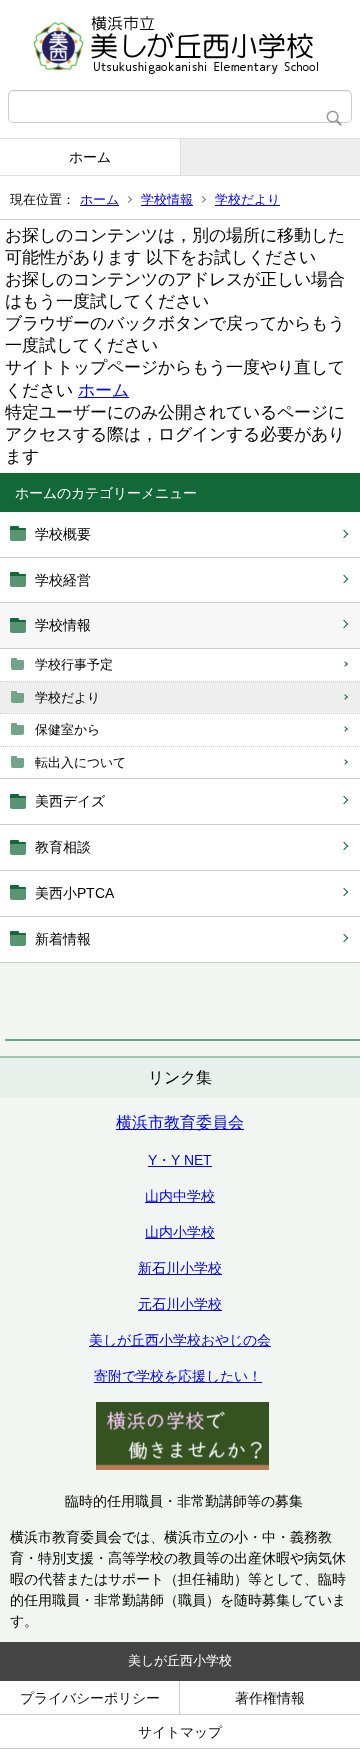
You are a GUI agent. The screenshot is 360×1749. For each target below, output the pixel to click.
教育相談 (63, 847)
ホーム (90, 157)
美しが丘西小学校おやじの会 (180, 1340)
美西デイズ (70, 801)
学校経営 (63, 580)
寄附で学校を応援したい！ (178, 1376)
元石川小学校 (180, 1304)
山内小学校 (180, 1232)
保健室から (67, 729)
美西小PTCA (74, 893)
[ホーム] (180, 45)
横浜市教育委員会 (180, 1122)
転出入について (80, 762)
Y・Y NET (180, 1160)
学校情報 (167, 199)
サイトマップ (180, 1732)
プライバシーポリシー (90, 1698)
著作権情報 (270, 1698)
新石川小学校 (180, 1268)
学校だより (247, 199)
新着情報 (63, 939)
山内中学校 (180, 1196)
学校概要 (63, 534)
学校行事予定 (74, 664)
